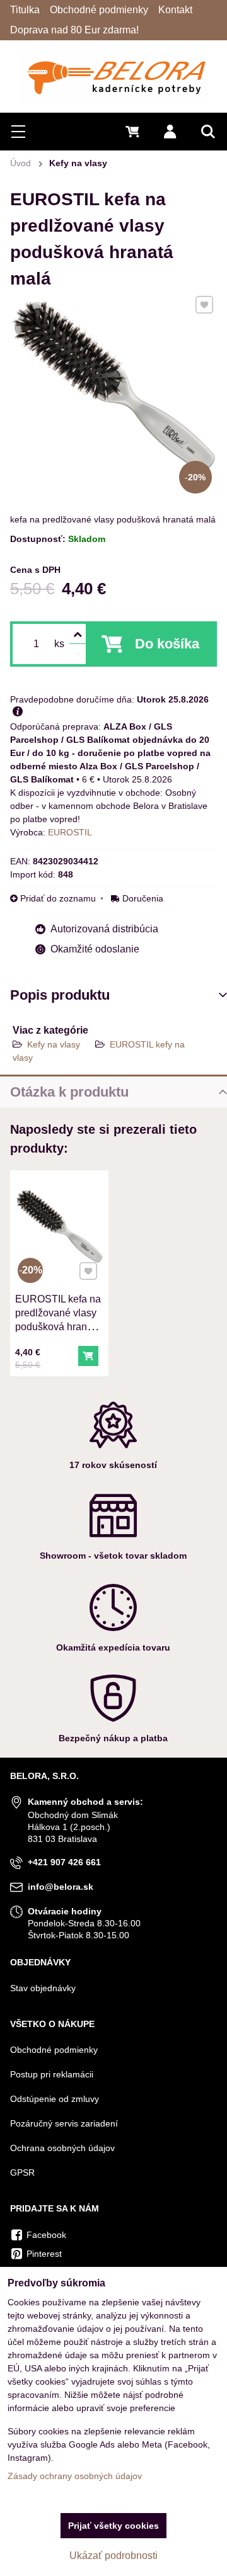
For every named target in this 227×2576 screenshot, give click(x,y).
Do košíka (167, 644)
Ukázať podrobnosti (113, 2556)
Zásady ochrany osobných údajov (75, 2476)
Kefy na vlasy (54, 1044)
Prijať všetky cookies (113, 2526)
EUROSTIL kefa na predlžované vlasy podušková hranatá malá (58, 1320)
